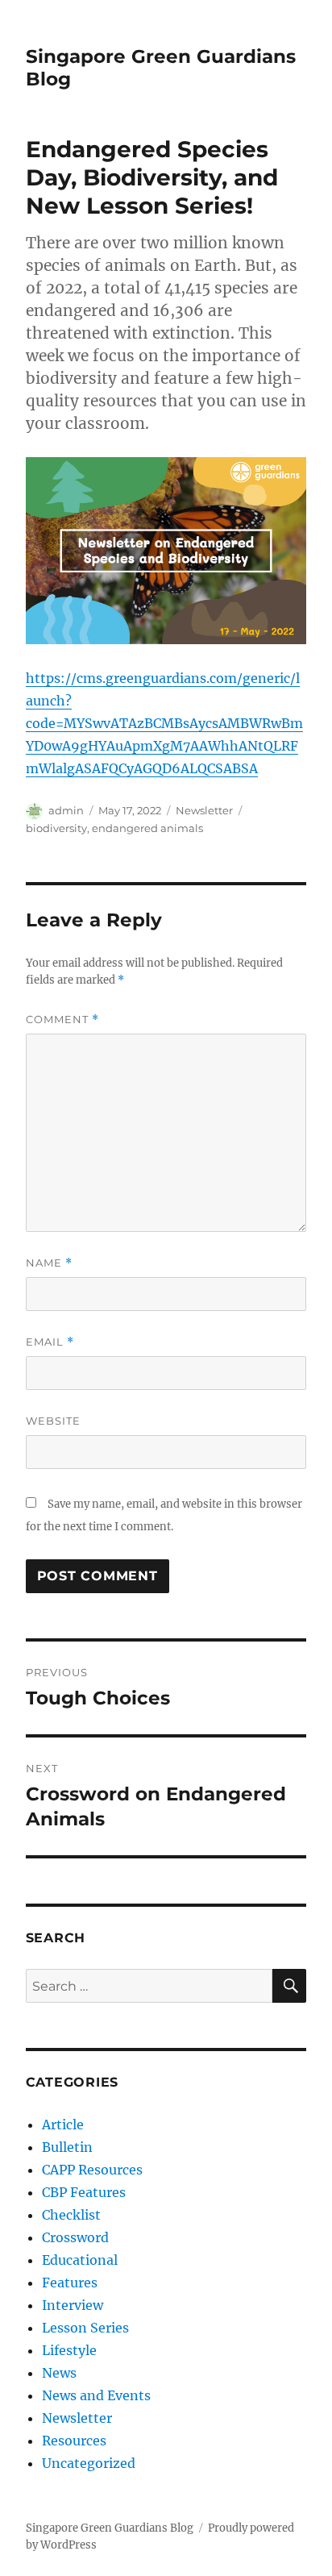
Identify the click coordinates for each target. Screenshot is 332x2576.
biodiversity (56, 828)
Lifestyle (69, 2350)
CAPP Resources (92, 2170)
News (59, 2373)
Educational (80, 2260)
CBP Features (84, 2192)
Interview (73, 2305)
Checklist (71, 2215)
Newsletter (204, 810)
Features (70, 2283)
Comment (62, 1020)
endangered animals (147, 828)
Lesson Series (85, 2328)
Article (63, 2124)
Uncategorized (89, 2463)
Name (49, 1263)
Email (50, 1342)
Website (53, 1421)
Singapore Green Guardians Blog (110, 2528)
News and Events (96, 2395)
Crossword (75, 2237)
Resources (74, 2441)
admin (66, 810)
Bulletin (67, 2147)
